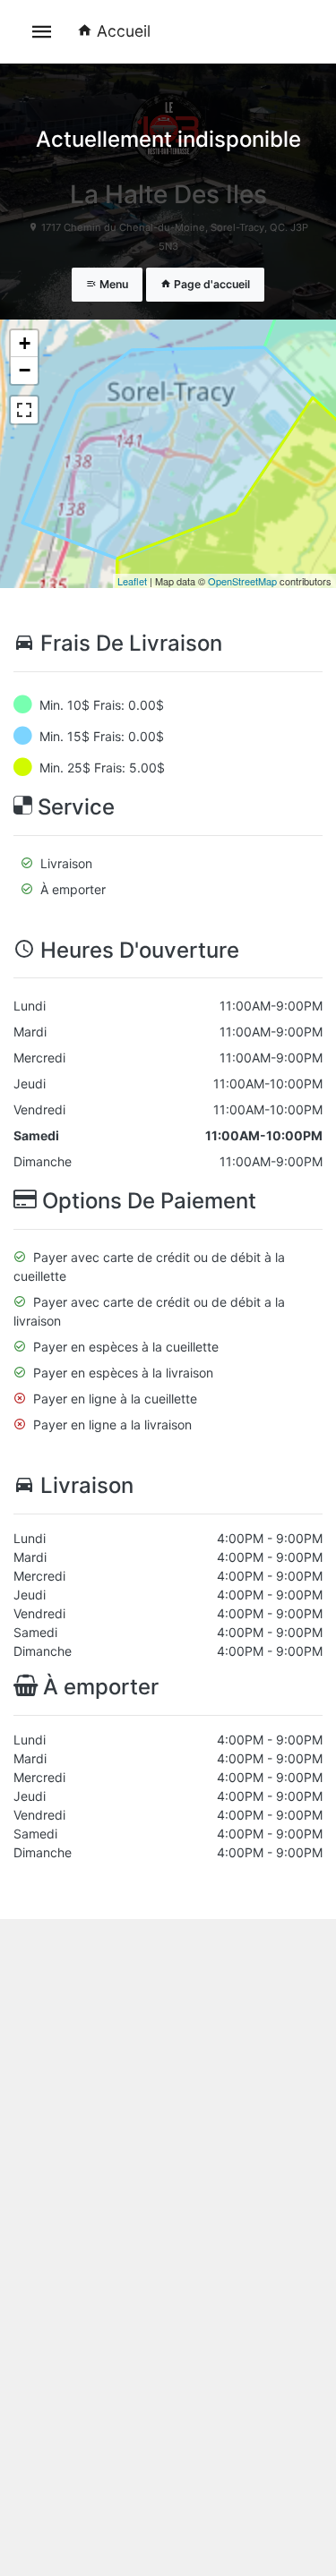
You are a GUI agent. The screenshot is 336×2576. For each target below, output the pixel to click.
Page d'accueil (211, 284)
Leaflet (132, 581)
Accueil (124, 31)
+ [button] (25, 343)
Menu (112, 284)
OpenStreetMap (242, 581)
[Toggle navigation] (42, 32)
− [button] (25, 370)
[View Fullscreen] (24, 410)
